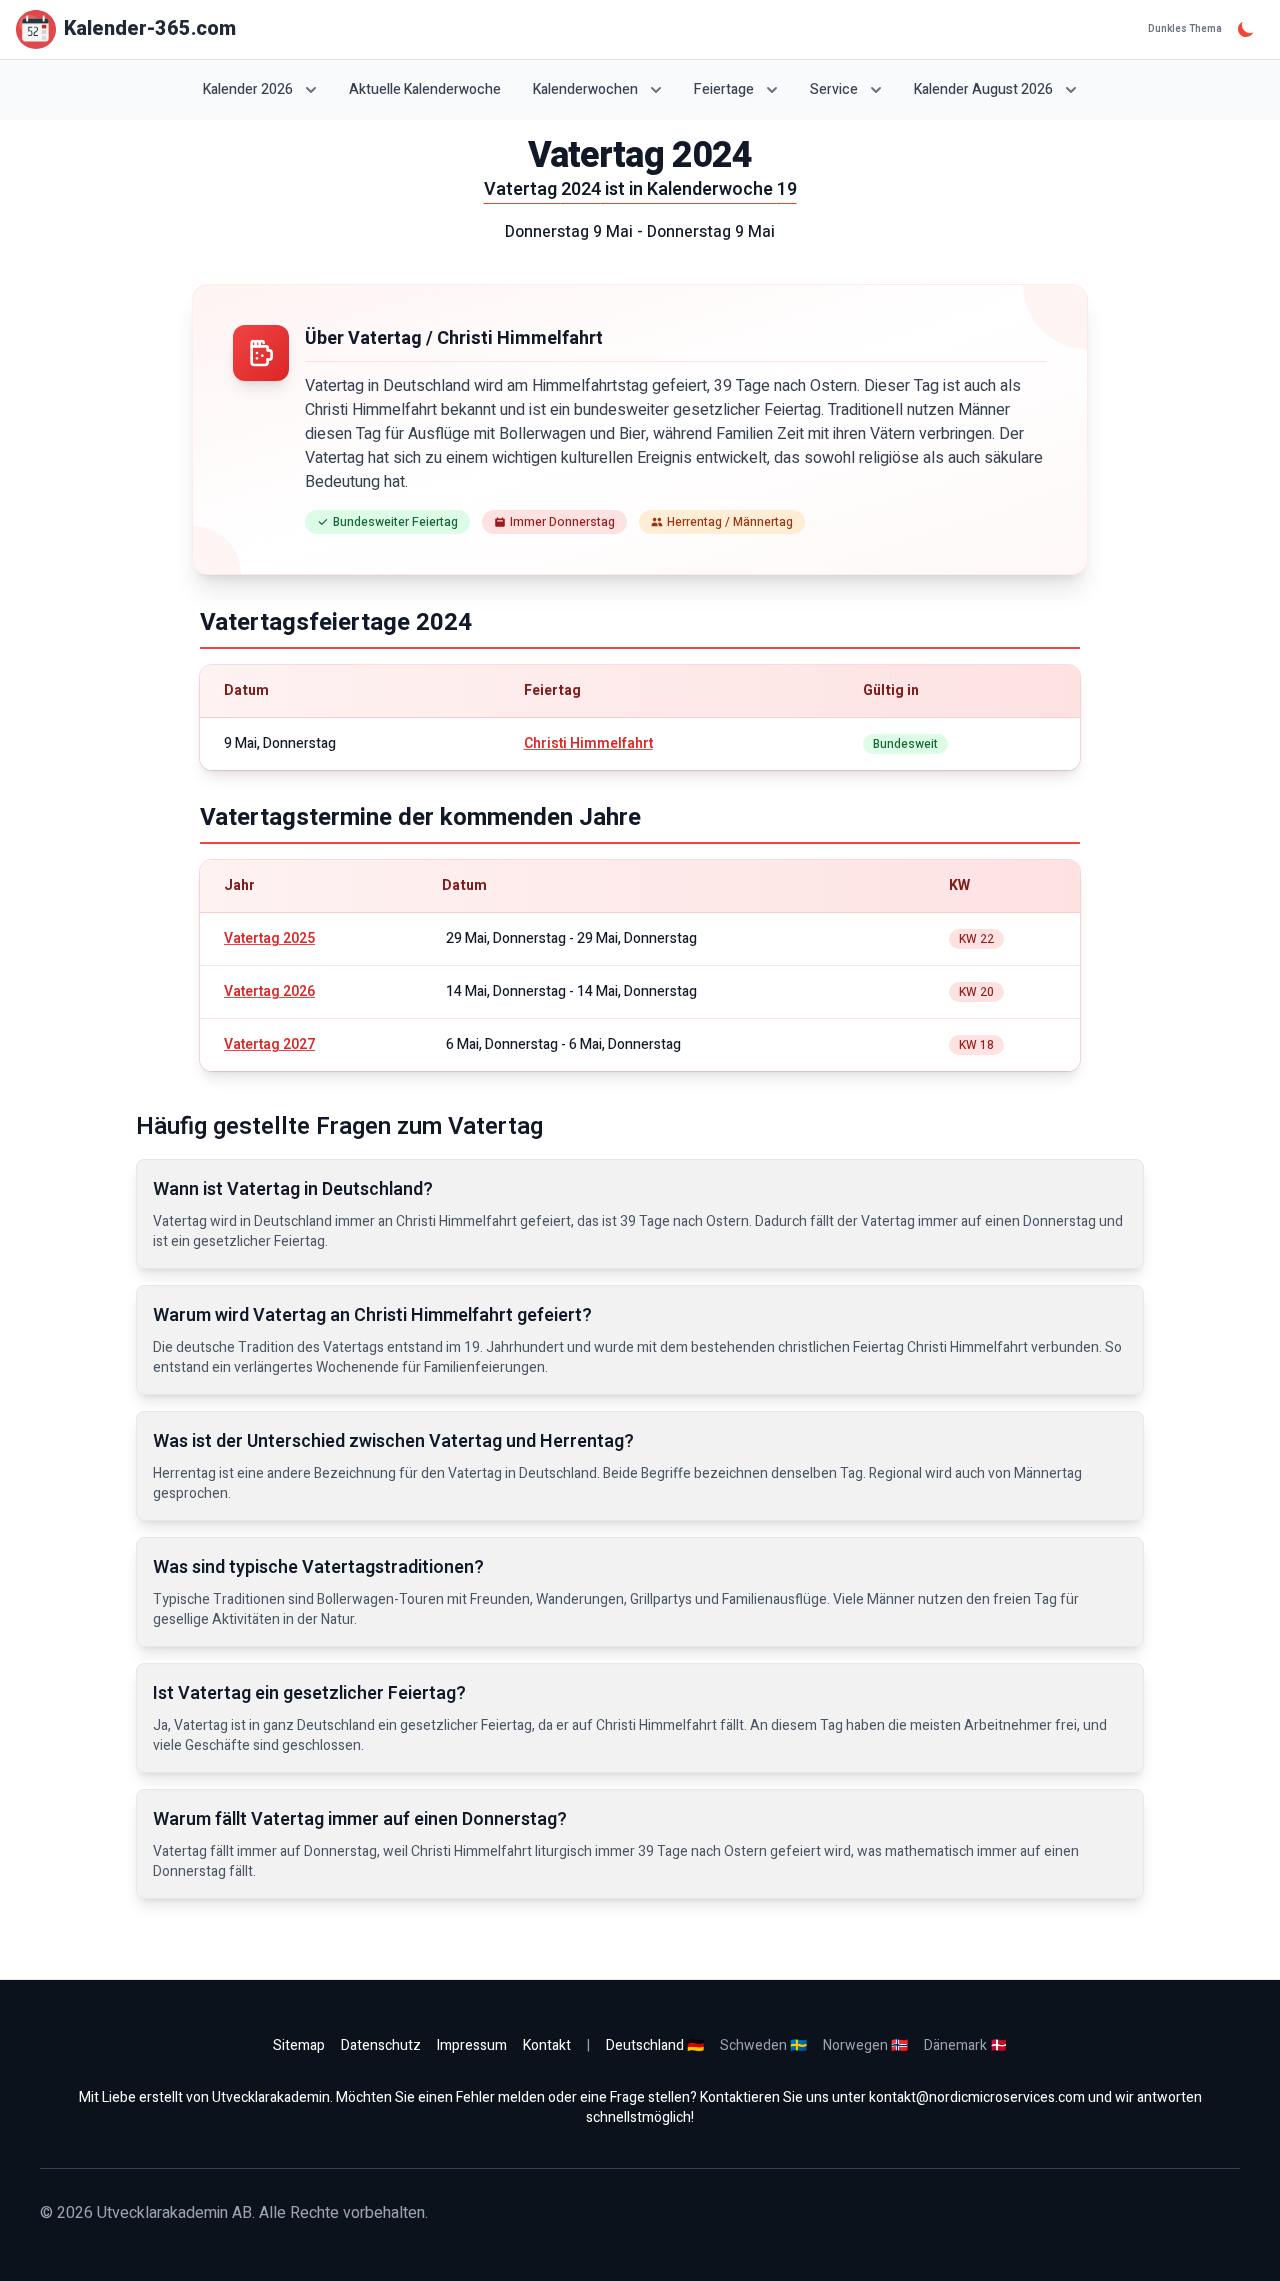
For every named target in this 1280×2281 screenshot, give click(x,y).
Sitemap (299, 2045)
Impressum (472, 2045)
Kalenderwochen (585, 89)
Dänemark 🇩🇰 (965, 2045)
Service (834, 89)
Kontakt (547, 2045)
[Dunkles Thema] (1246, 29)
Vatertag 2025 (269, 938)
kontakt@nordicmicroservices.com (977, 2097)
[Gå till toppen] (1244, 2245)
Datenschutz (381, 2045)
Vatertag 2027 (269, 1044)
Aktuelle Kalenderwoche (425, 90)
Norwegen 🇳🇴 (865, 2045)
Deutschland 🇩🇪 (655, 2045)
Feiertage (724, 89)
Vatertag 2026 (269, 991)
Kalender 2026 (248, 89)
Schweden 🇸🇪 (763, 2045)
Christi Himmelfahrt (588, 744)
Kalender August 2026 (983, 89)
